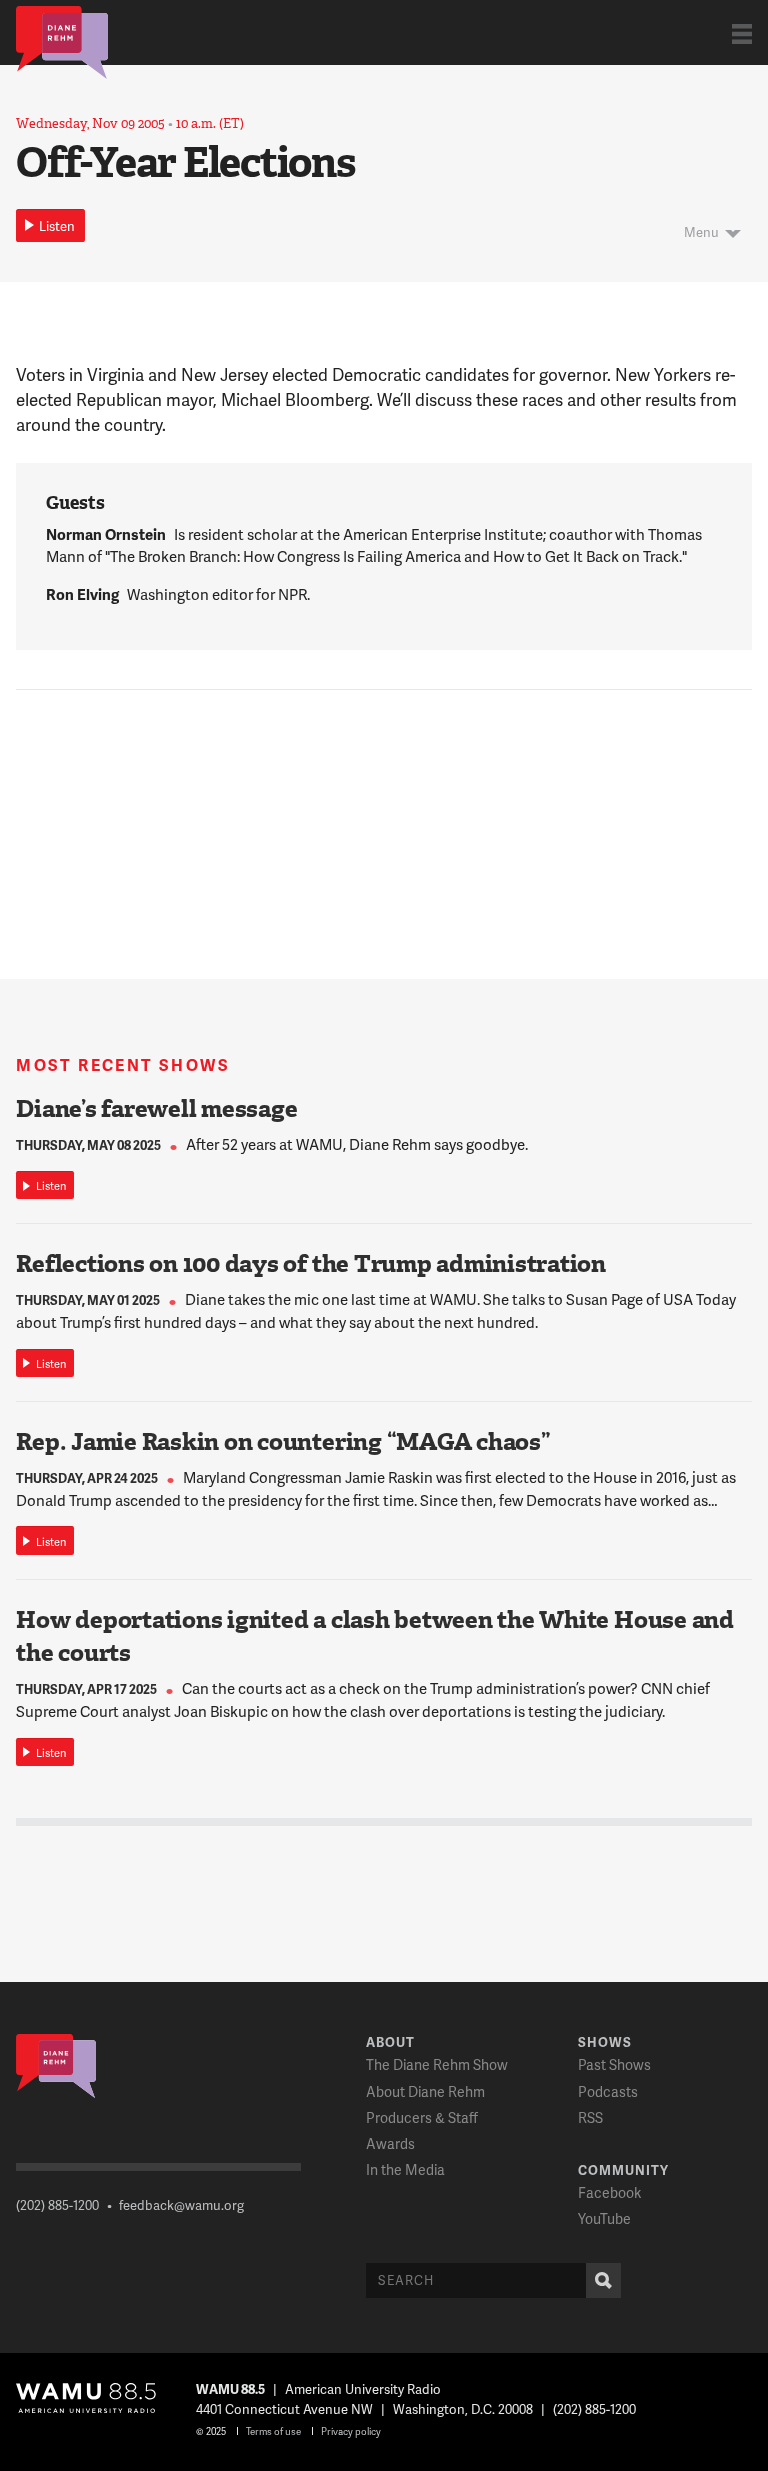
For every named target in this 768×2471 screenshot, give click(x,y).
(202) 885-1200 (57, 2205)
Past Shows (614, 2064)
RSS (590, 2117)
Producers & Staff (422, 2117)
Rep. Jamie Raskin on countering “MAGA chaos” (283, 1442)
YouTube (604, 2218)
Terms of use (273, 2431)
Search (603, 2280)
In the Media (405, 2169)
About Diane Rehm (425, 2091)
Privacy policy (351, 2431)
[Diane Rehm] (62, 41)
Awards (390, 2143)
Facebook (609, 2192)
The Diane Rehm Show (437, 2064)
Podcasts (608, 2091)
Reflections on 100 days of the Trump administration (311, 1264)
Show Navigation (742, 33)
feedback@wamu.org (181, 2205)
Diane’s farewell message (156, 1109)
